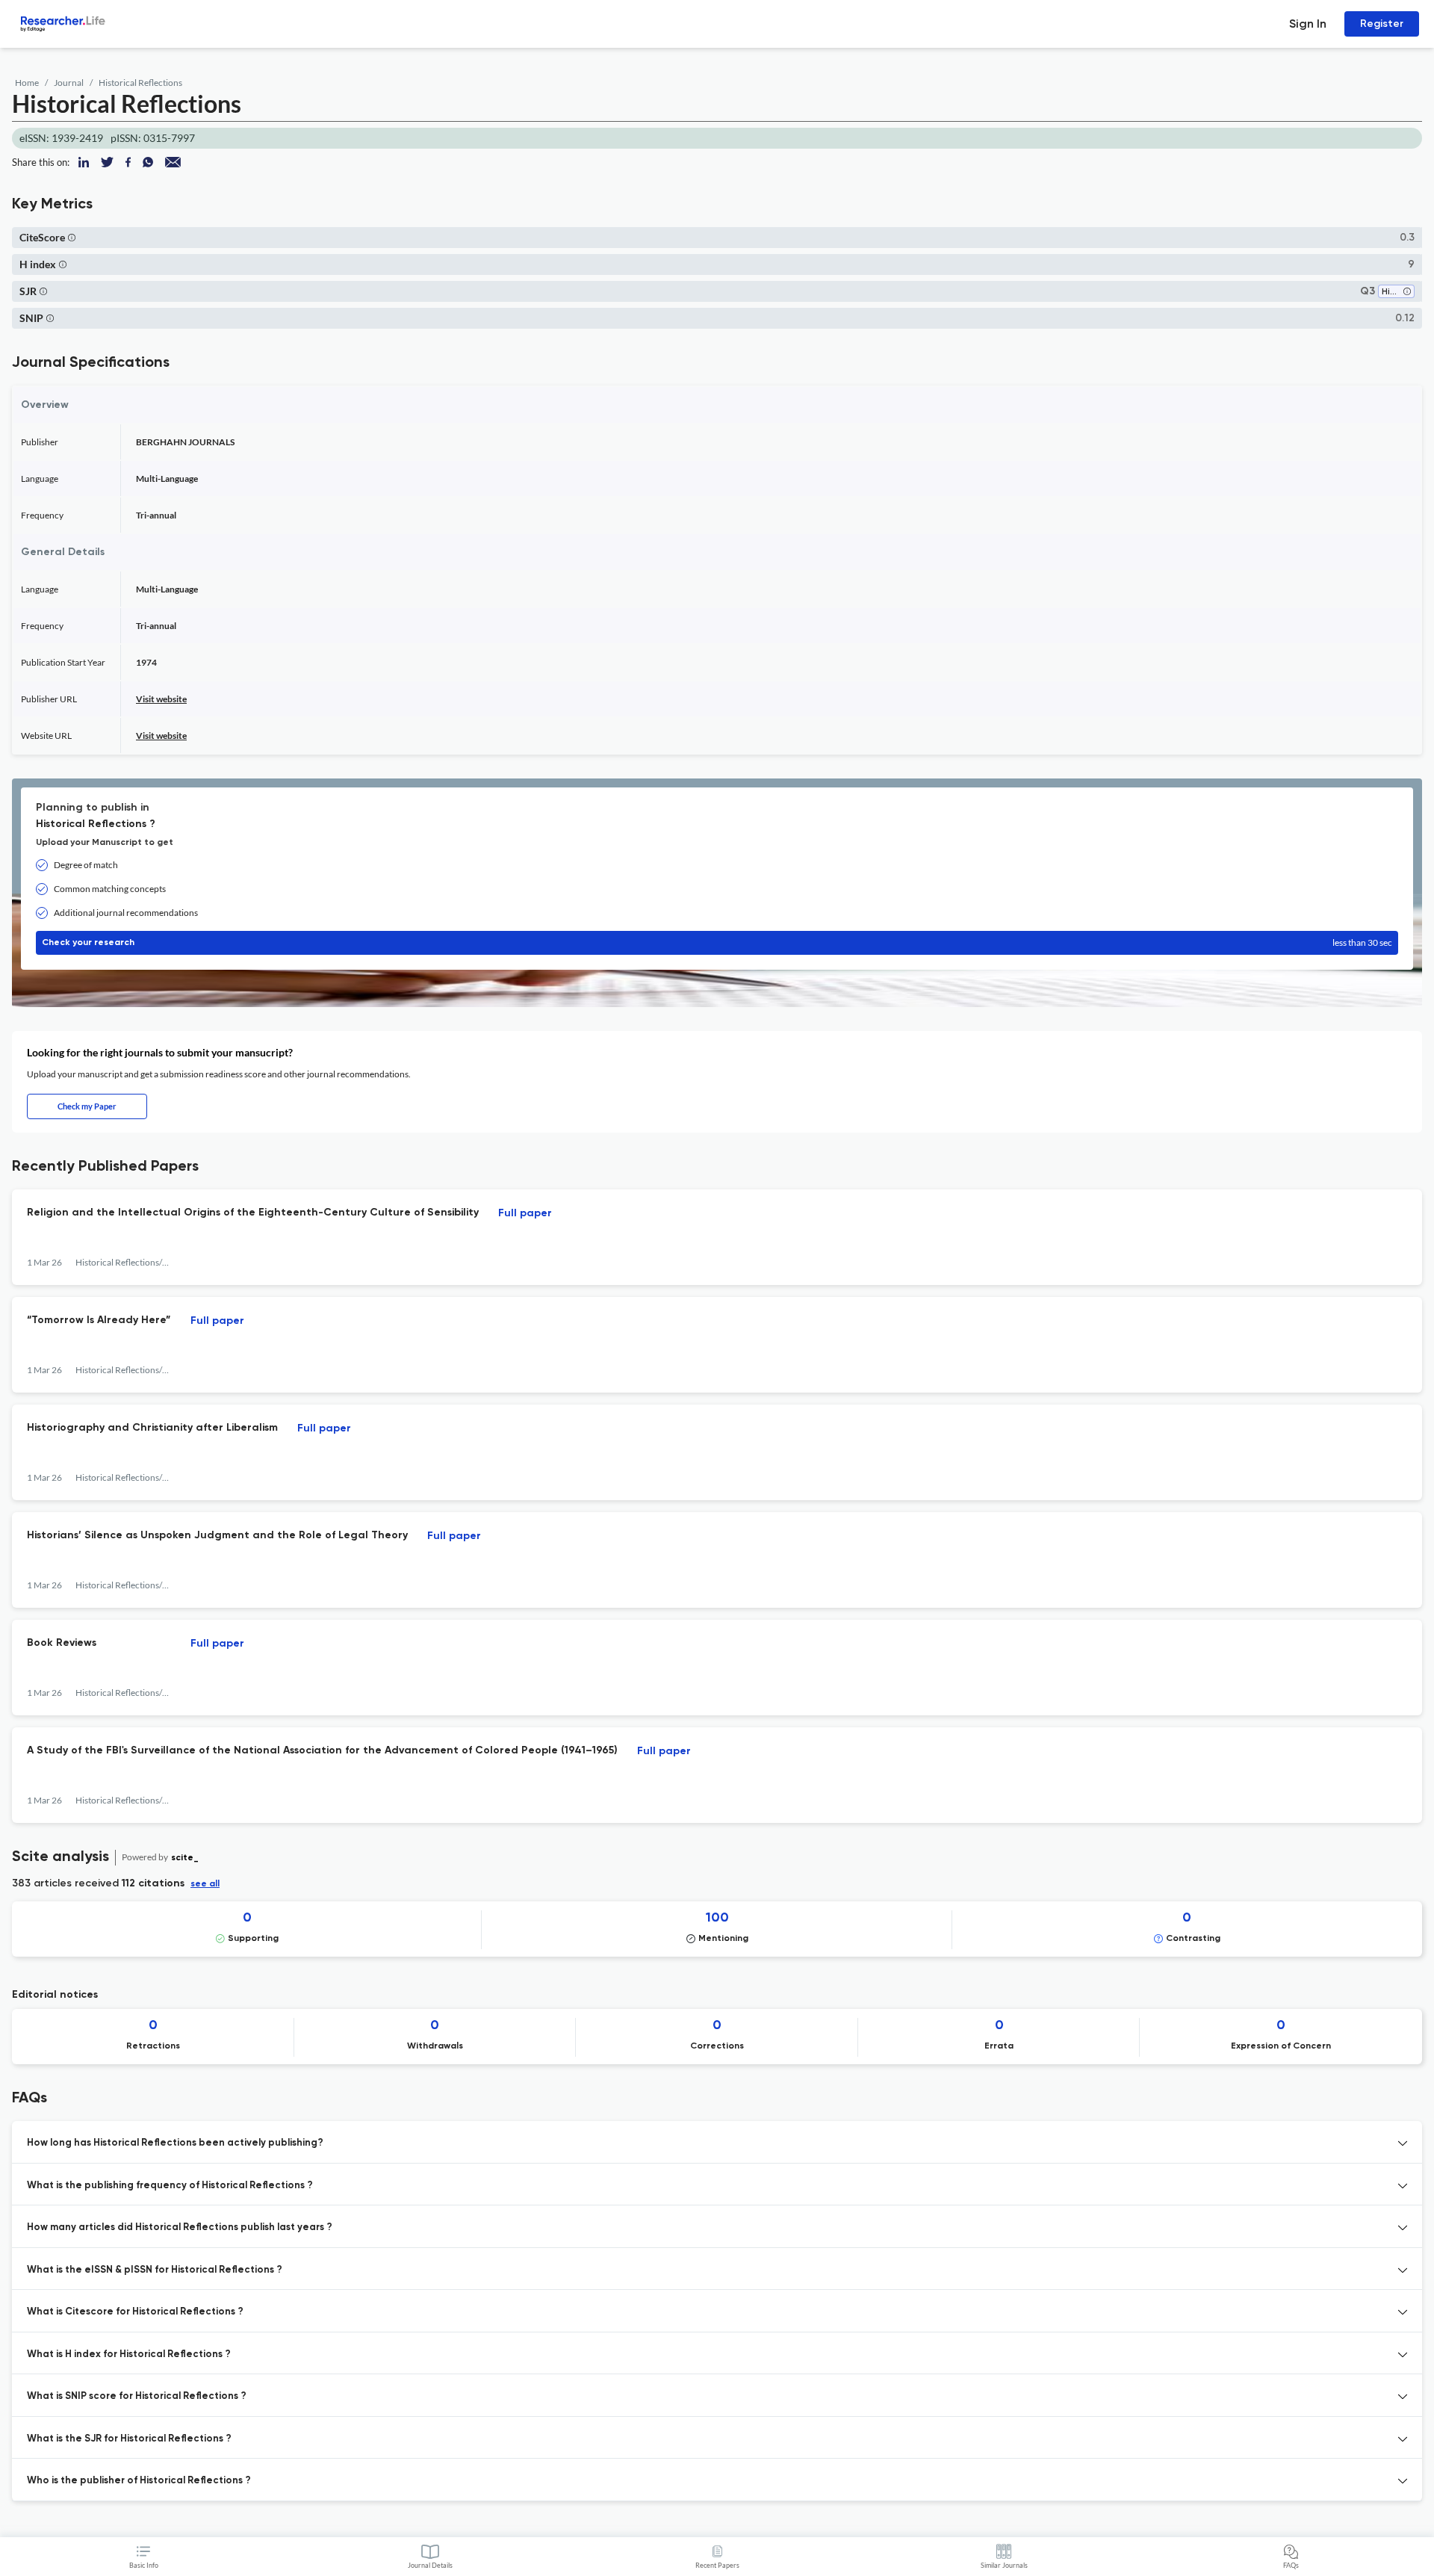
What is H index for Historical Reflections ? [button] (129, 2354)
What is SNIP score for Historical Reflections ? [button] (137, 2396)
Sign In (1308, 24)
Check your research (717, 942)
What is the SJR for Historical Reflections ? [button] (129, 2439)
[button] (72, 237)
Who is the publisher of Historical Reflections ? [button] (139, 2481)
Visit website (161, 699)
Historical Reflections (140, 83)
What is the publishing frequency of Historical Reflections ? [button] (170, 2186)
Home (27, 83)
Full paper (525, 1213)
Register (1382, 24)
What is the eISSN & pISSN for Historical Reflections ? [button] (155, 2270)
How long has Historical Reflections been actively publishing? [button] (175, 2143)
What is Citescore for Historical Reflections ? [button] (135, 2312)
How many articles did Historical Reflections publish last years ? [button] (180, 2227)
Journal (69, 83)
